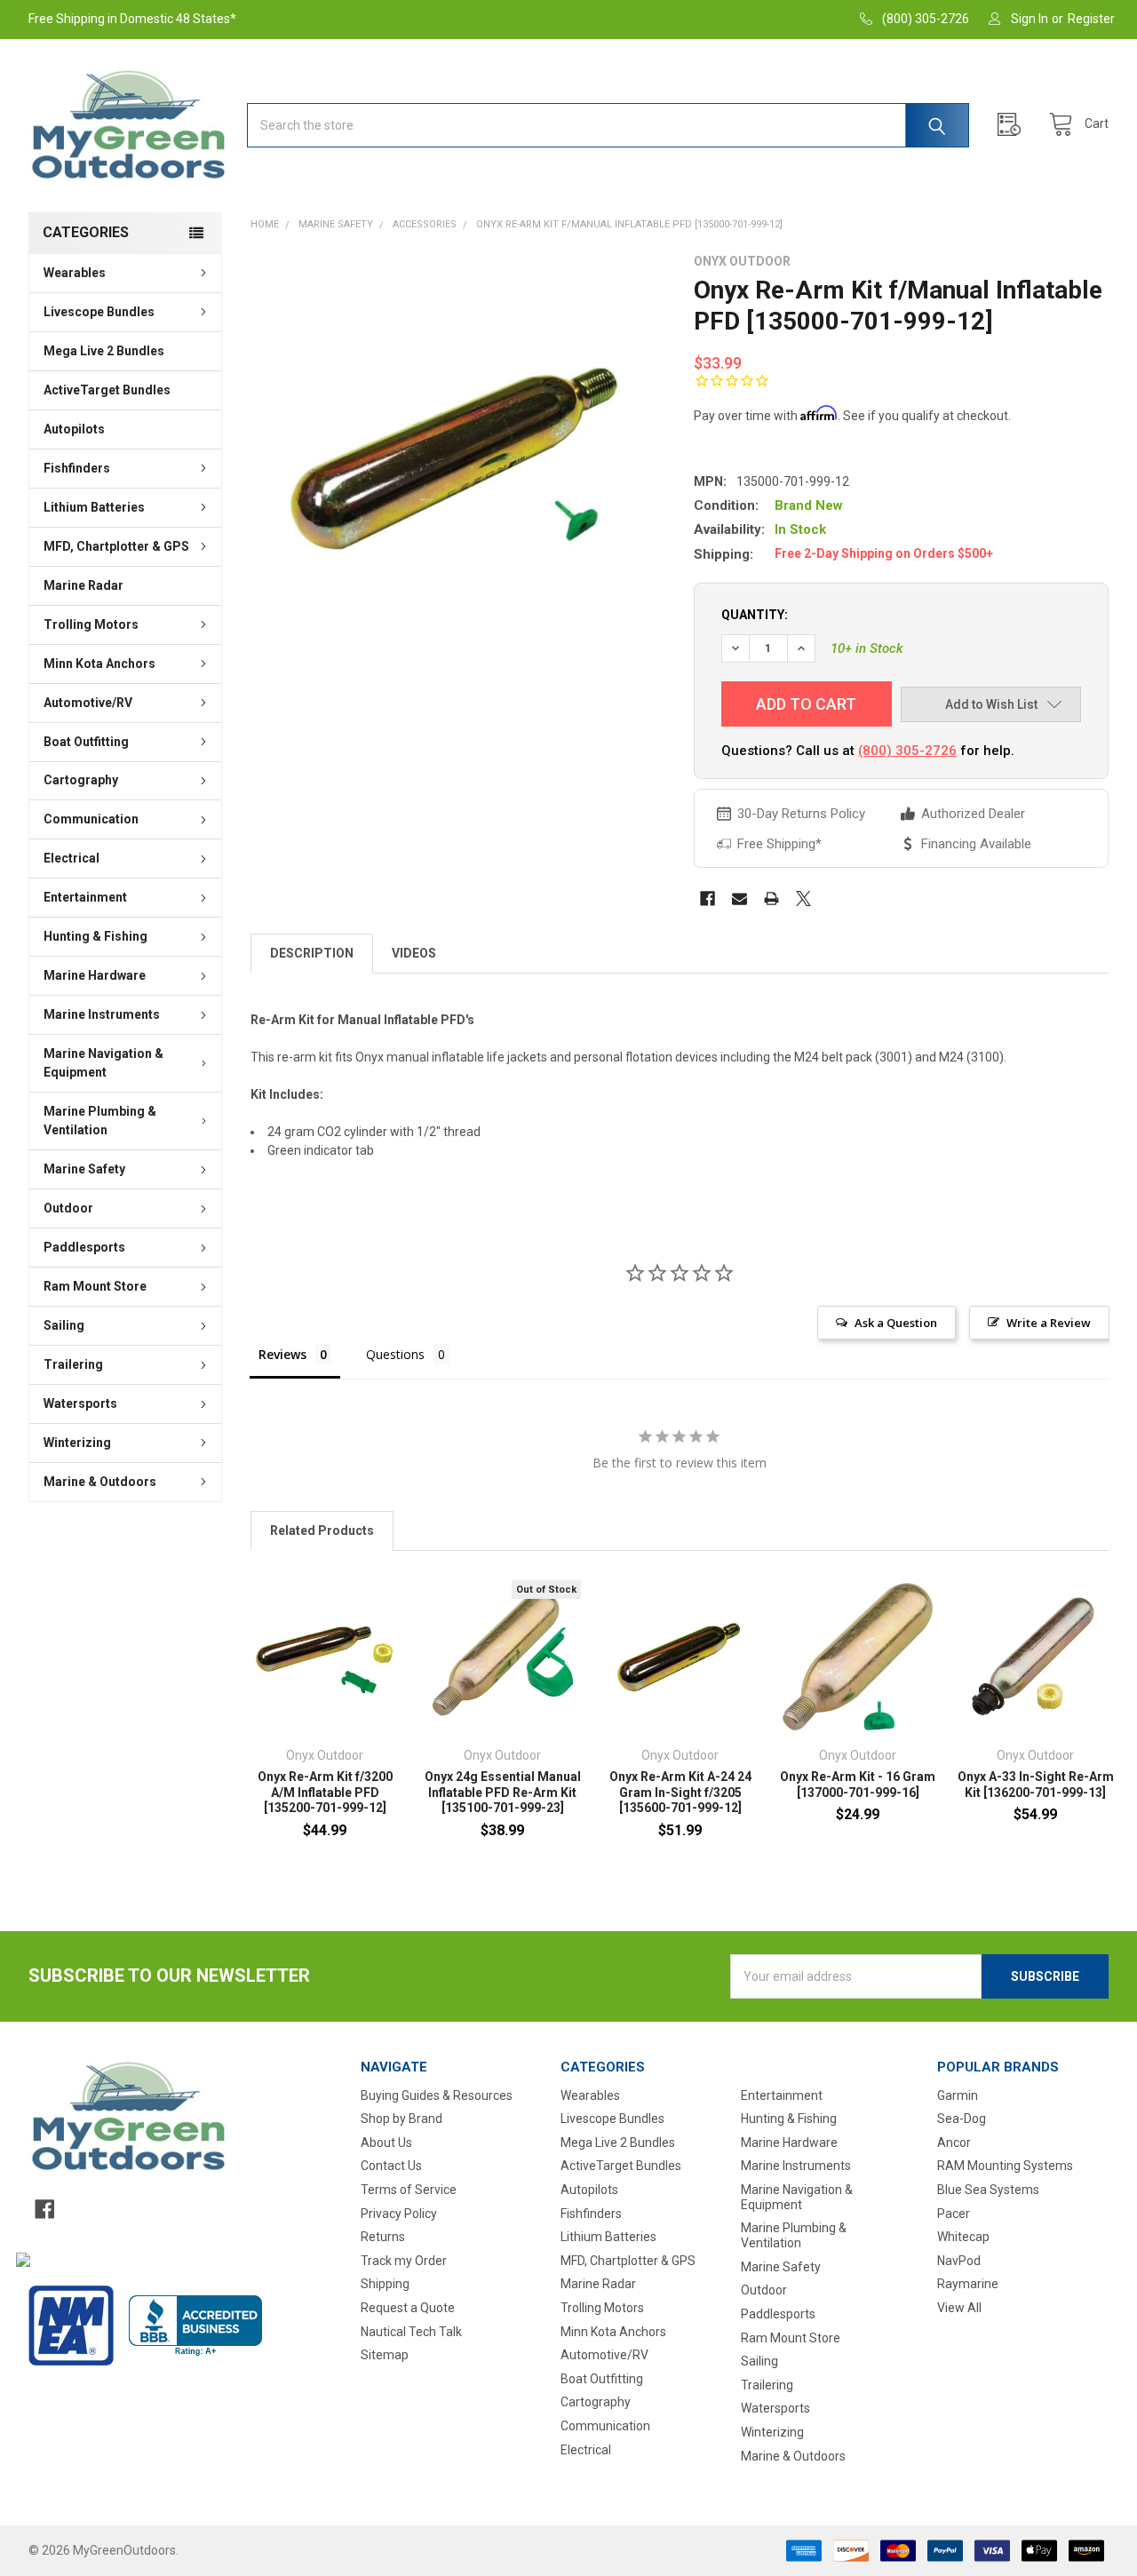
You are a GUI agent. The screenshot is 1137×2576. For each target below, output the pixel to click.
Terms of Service (409, 2190)
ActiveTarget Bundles (107, 390)
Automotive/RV (88, 703)
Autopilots (74, 429)
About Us (386, 2143)
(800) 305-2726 (907, 751)
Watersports (80, 1403)
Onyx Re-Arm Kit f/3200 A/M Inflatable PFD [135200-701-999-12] (325, 1792)
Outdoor (68, 1208)
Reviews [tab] (282, 1354)
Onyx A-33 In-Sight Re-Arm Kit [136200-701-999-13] (1036, 1785)
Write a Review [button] (1049, 1323)
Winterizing (77, 1443)
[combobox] (608, 125)
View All (959, 2308)
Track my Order (404, 2261)
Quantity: (755, 615)
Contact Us (391, 2166)
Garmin (958, 2095)
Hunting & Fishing (95, 936)
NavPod (959, 2261)
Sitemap (385, 2355)
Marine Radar (83, 585)
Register (1091, 19)
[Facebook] (708, 898)
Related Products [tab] (322, 1530)
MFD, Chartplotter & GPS (116, 546)
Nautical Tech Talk (411, 2332)
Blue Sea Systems (988, 2190)
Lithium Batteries (94, 507)
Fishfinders (77, 468)
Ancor (954, 2143)
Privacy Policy (399, 2214)
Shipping (385, 2284)
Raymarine (968, 2284)
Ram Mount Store (95, 1286)
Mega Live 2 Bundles (104, 351)
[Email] (739, 898)
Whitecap (963, 2237)
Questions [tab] (395, 1354)
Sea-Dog (962, 2119)
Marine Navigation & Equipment (103, 1063)
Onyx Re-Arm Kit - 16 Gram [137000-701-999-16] (858, 1785)
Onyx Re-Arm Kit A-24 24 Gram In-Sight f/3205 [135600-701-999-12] (680, 1792)
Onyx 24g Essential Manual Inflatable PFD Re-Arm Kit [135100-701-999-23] (503, 1792)
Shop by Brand (402, 2119)
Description (312, 953)
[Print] (771, 898)
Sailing (64, 1325)
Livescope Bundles (99, 312)
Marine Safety (84, 1169)
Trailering (73, 1364)
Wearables (75, 273)
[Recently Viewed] (1014, 125)
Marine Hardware (95, 975)
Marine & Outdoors (100, 1482)
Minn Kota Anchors (99, 664)
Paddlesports (84, 1247)
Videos (414, 953)
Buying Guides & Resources (437, 2095)
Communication (91, 819)
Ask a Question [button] (896, 1323)
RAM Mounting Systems (1005, 2166)
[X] (803, 898)
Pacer (954, 2214)
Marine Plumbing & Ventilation (100, 1121)
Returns (383, 2237)
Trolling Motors (91, 624)
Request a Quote (408, 2308)
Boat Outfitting (86, 742)
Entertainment (85, 897)
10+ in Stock (867, 648)
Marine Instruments (102, 1014)
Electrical (72, 858)
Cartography (81, 780)
